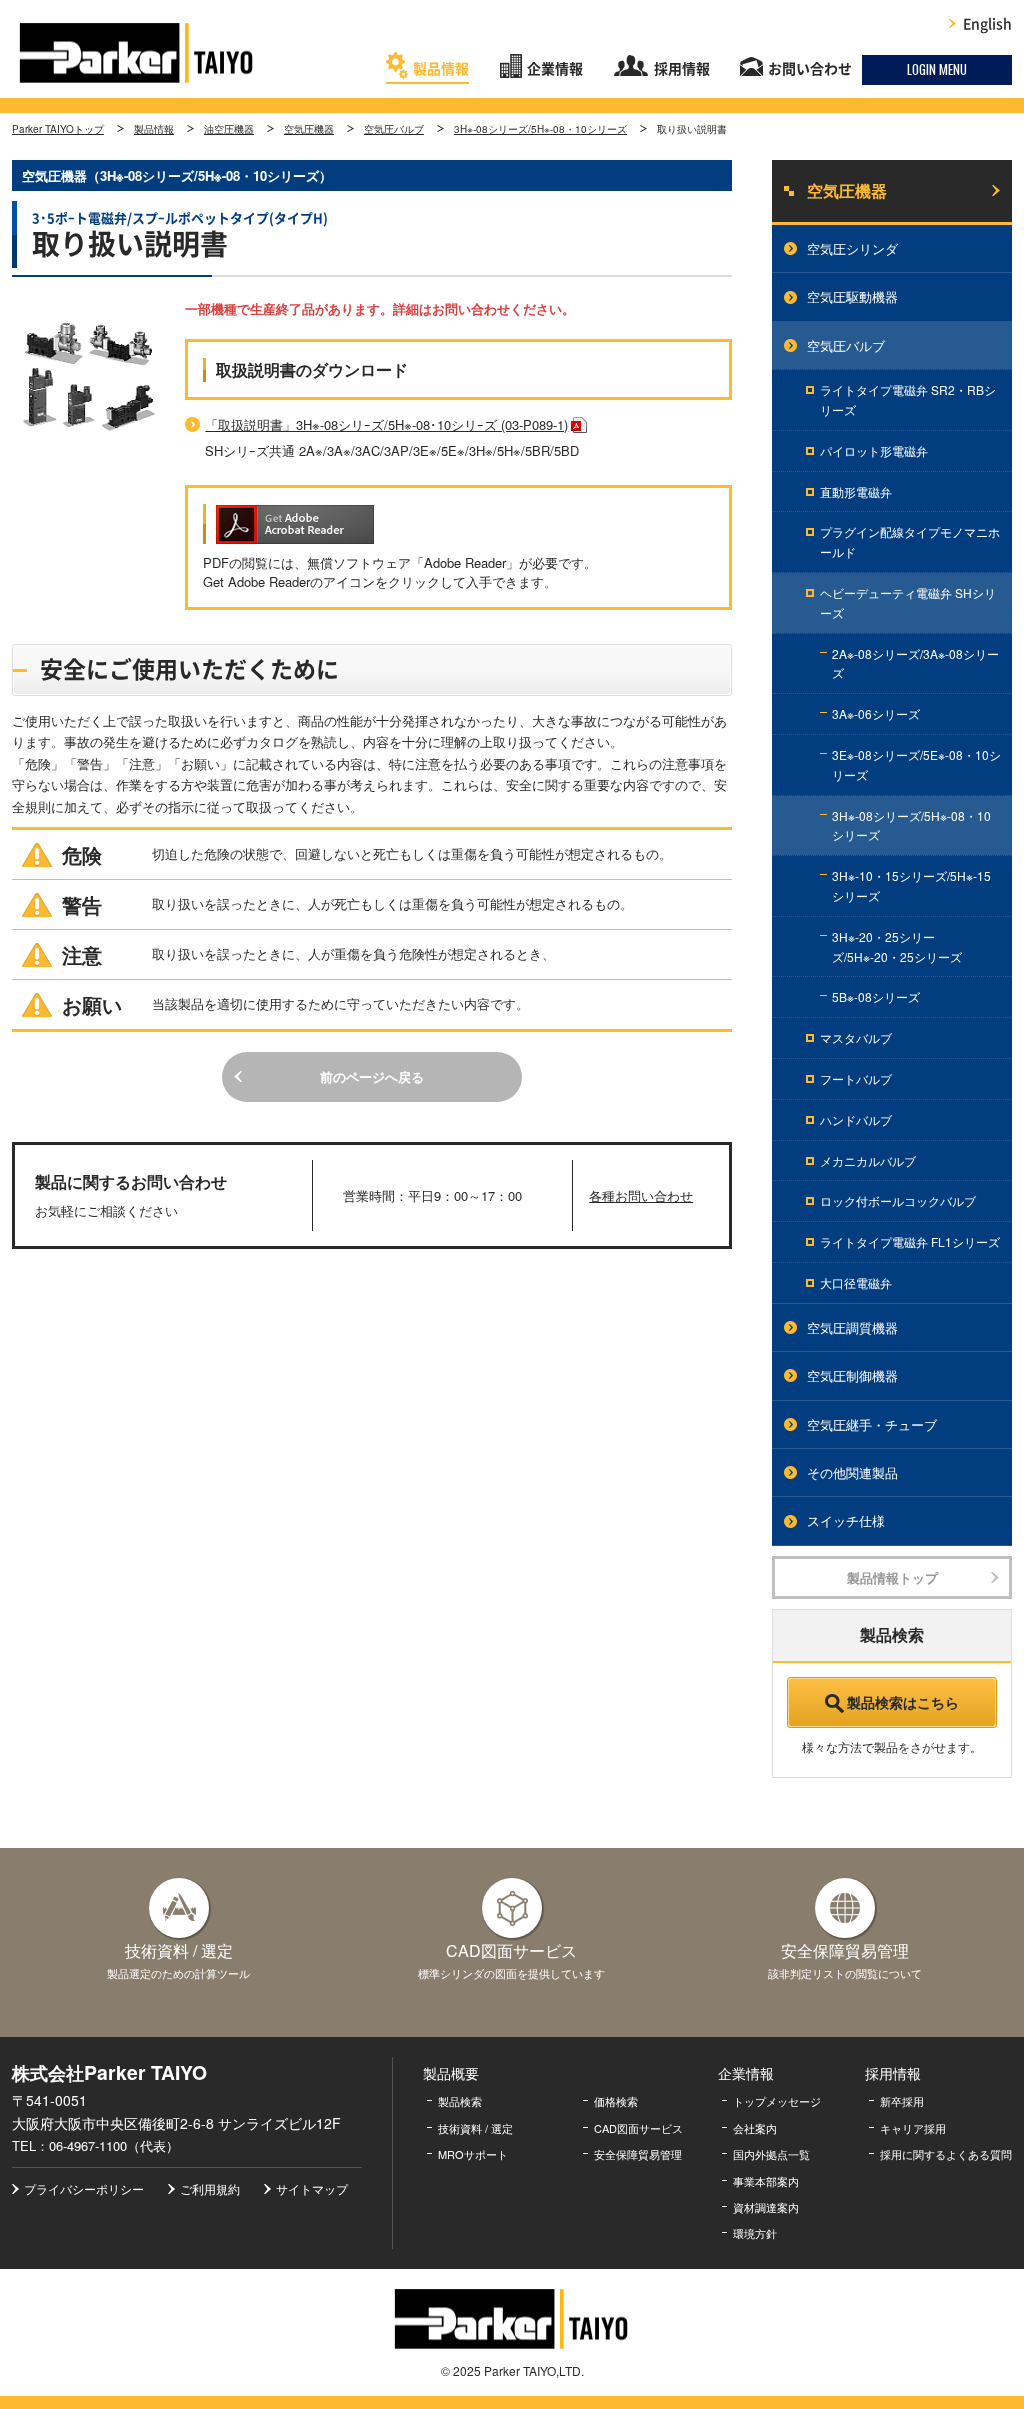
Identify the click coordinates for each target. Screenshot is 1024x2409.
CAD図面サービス (638, 2128)
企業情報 (555, 69)
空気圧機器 (309, 129)
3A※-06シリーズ (876, 713)
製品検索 (460, 2101)
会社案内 (755, 2128)
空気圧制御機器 (852, 1375)
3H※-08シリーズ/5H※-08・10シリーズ (540, 129)
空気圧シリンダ (852, 248)
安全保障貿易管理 (638, 2154)
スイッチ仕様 (846, 1520)
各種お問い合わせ (641, 1195)
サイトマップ (312, 2188)
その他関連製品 (852, 1472)
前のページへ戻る (372, 1076)
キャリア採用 (913, 2128)
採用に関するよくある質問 (946, 2154)
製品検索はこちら (903, 1702)
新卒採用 (902, 2101)
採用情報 (682, 69)
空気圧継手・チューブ (872, 1424)
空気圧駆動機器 (852, 296)
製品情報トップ (892, 1577)
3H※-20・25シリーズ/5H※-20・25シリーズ (897, 946)
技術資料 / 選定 (475, 2128)
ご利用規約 (210, 2188)
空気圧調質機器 (852, 1327)
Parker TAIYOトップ (58, 129)
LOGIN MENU (937, 69)
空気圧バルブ (394, 129)
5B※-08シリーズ (876, 996)
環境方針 (755, 2233)
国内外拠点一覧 (771, 2154)
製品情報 (441, 69)
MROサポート (473, 2154)
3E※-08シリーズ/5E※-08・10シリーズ (916, 764)
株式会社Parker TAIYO (137, 53)
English (987, 24)
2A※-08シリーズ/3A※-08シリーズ (915, 663)
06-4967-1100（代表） (114, 2145)
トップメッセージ (777, 2101)
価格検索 (616, 2101)
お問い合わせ (810, 69)
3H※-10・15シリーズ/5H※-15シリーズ (911, 885)
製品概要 (451, 2073)
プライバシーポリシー (84, 2188)
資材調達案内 (766, 2207)
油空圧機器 (229, 129)
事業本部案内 (766, 2181)
